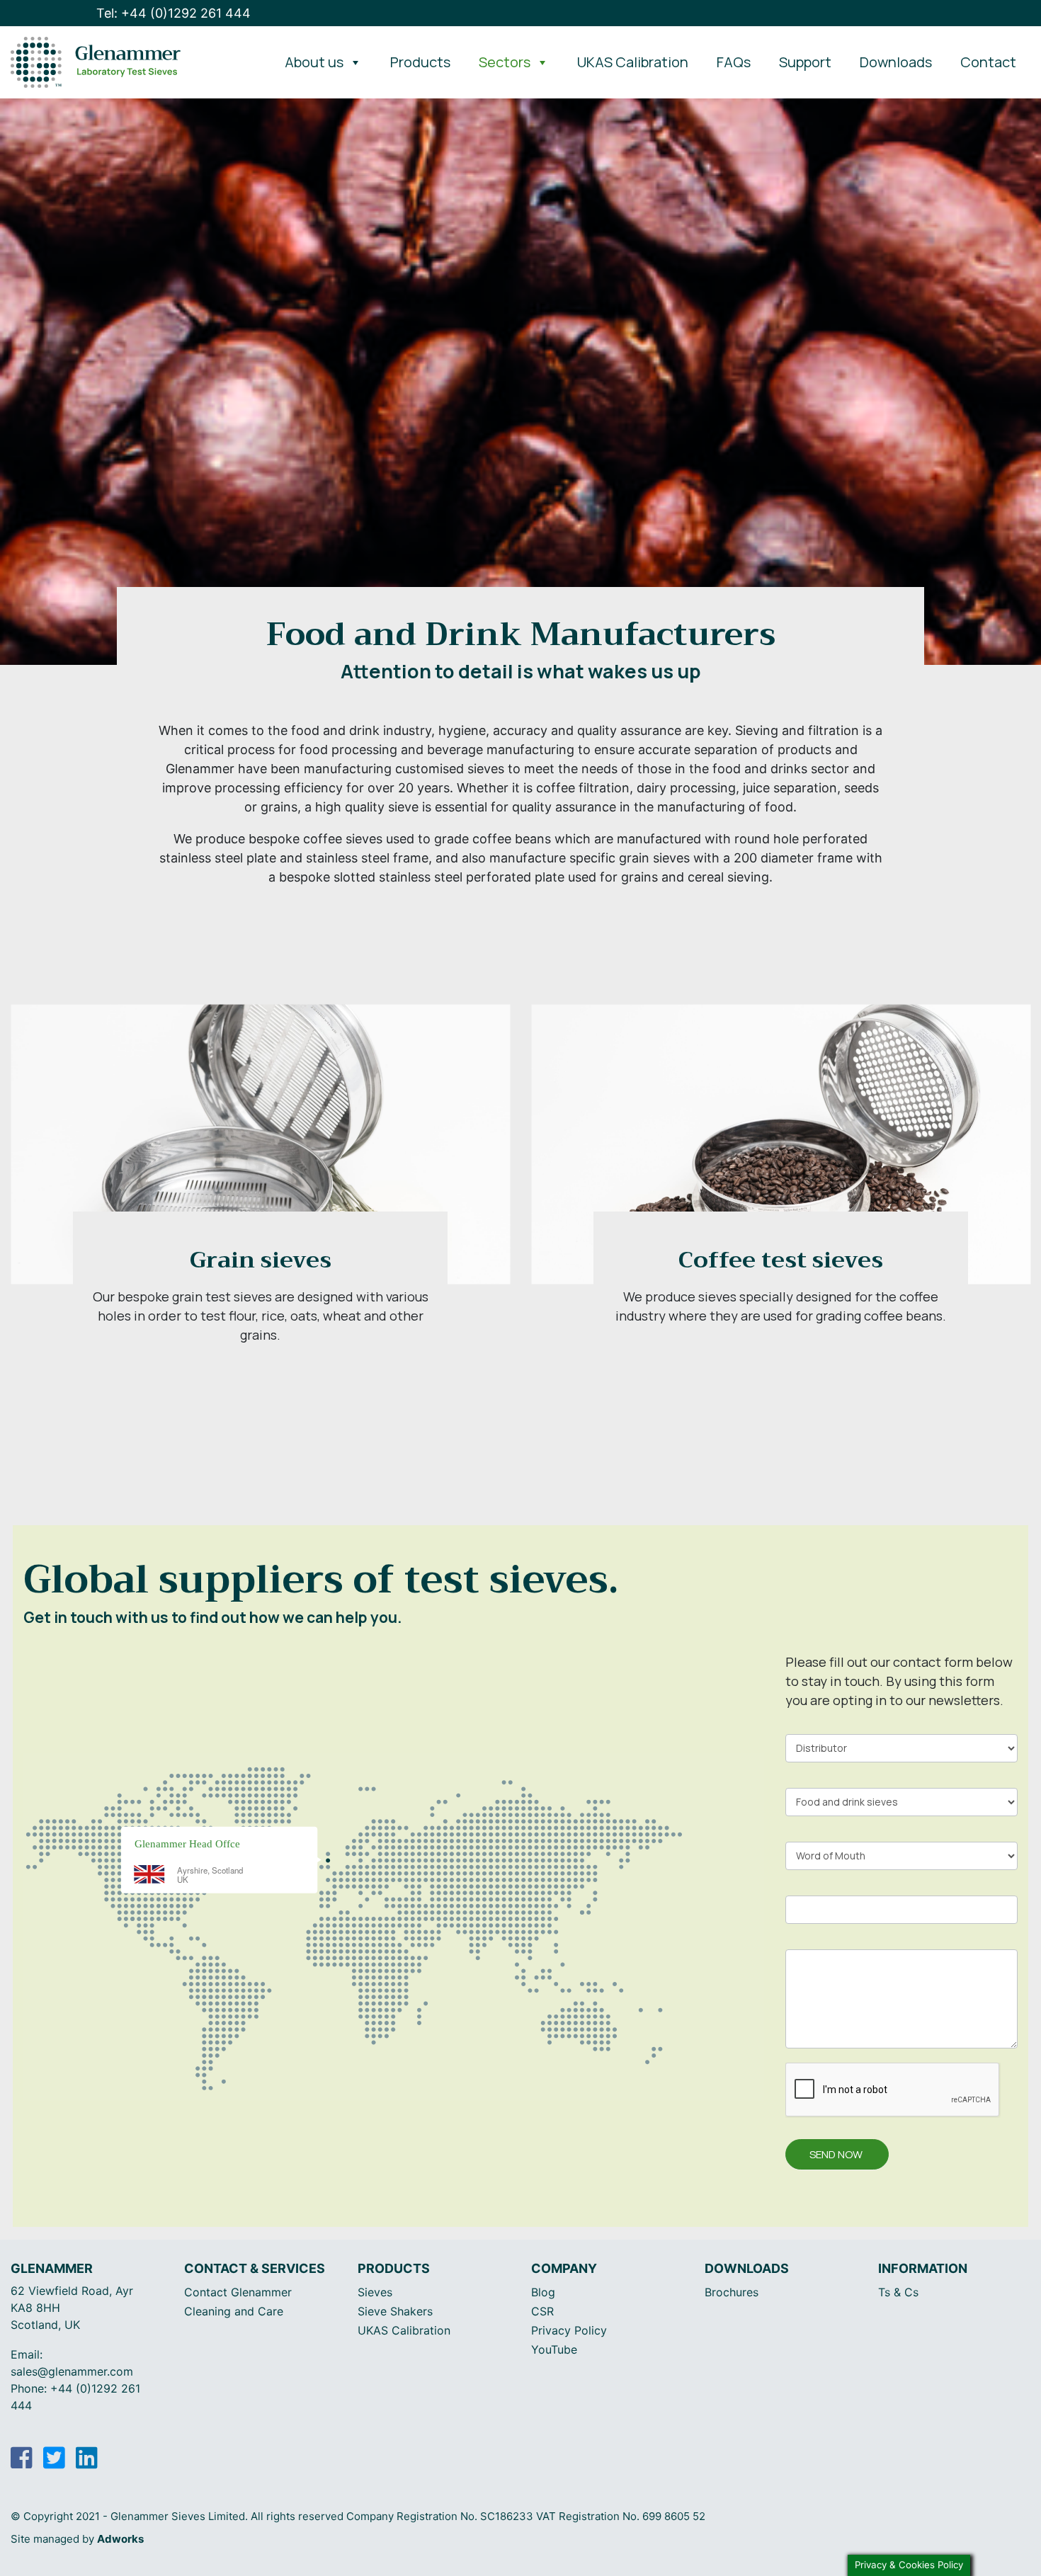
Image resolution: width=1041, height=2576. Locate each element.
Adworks (120, 2539)
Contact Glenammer (238, 2292)
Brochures (732, 2292)
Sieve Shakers (395, 2311)
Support (805, 62)
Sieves (375, 2292)
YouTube (554, 2349)
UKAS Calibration (633, 62)
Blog (543, 2292)
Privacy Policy (569, 2330)
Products (420, 62)
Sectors (505, 62)
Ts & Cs (898, 2292)
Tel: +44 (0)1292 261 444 (173, 13)
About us (314, 62)
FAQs (734, 62)
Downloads (896, 62)
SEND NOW (836, 2154)
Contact (988, 62)
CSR (542, 2311)
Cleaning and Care (234, 2311)
